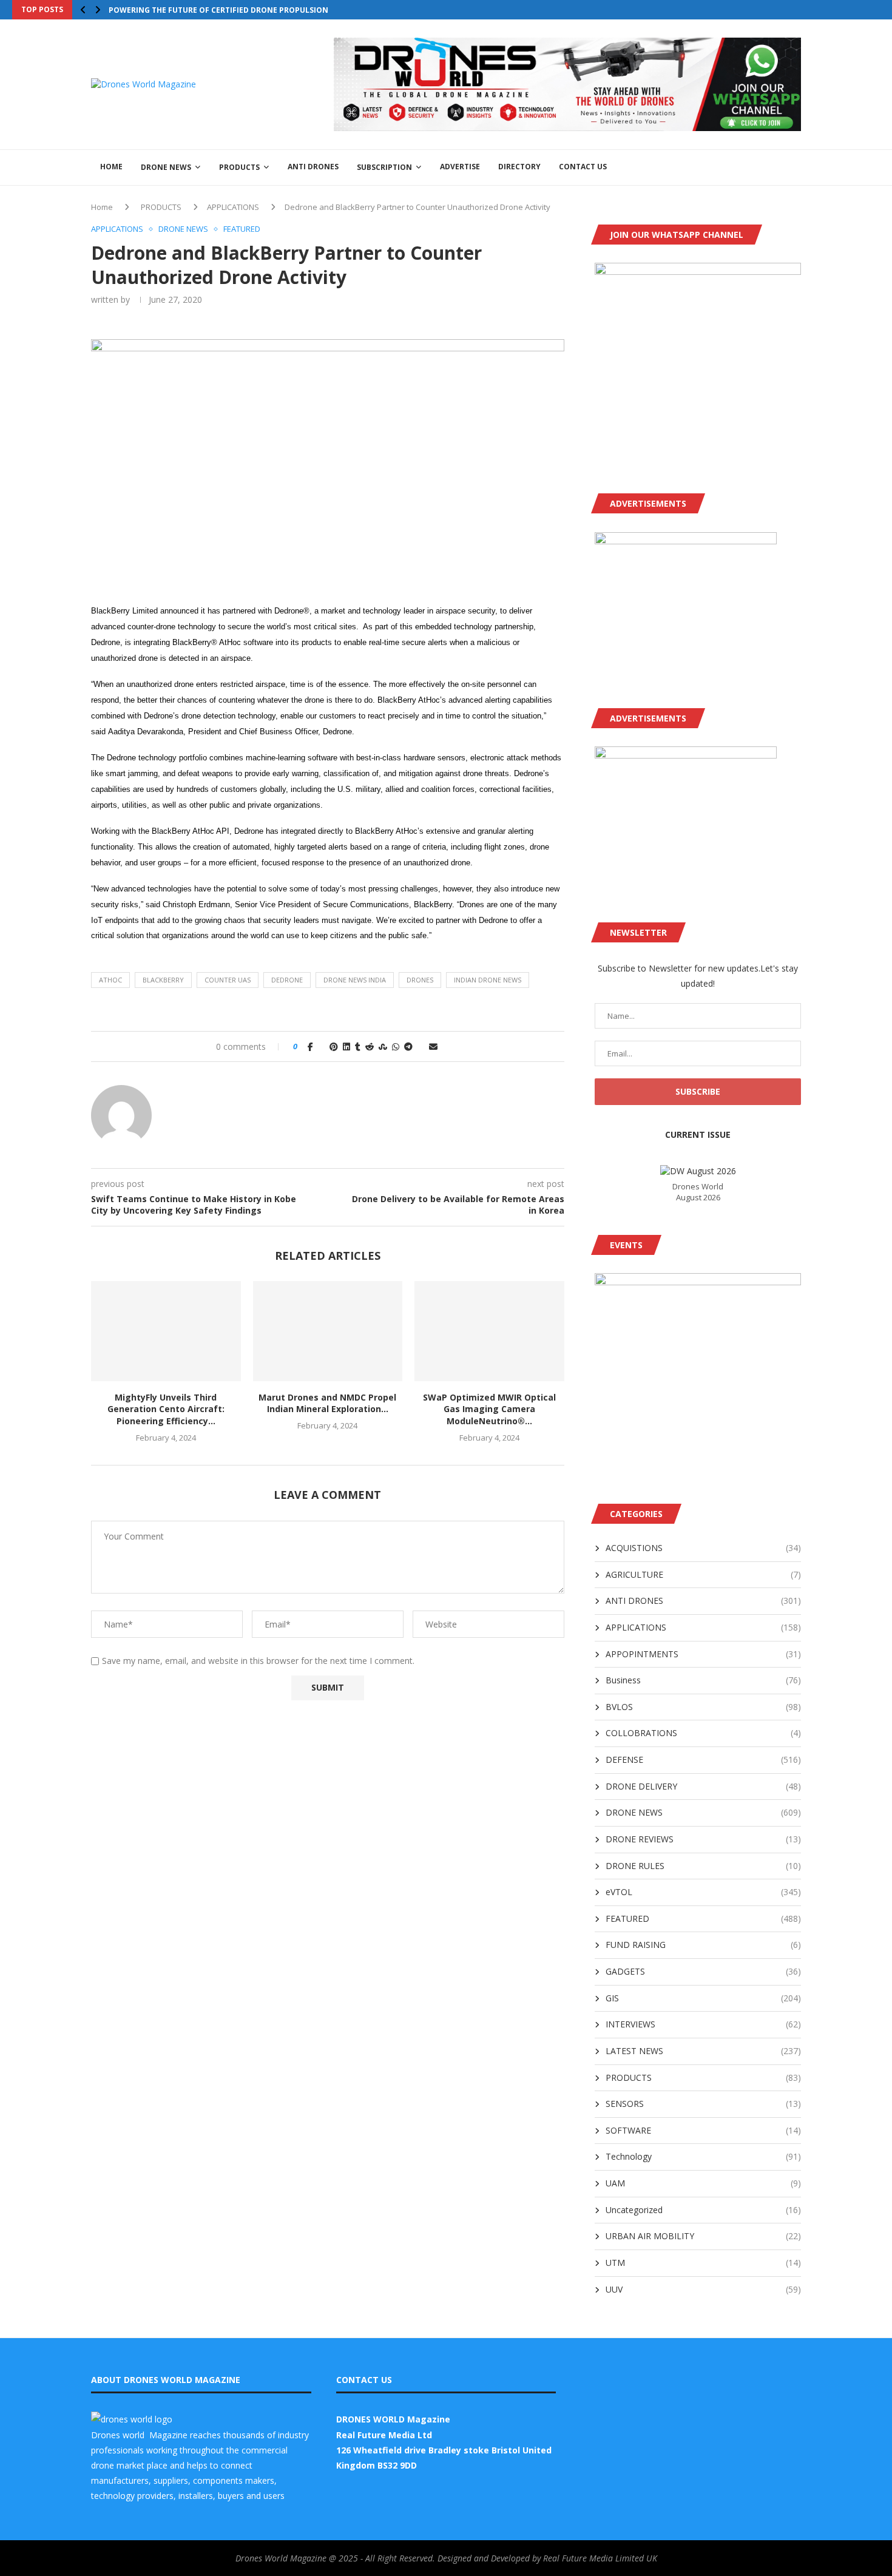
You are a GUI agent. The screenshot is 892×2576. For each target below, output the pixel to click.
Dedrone (287, 980)
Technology (703, 2156)
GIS (703, 1998)
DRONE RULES (703, 1866)
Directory (519, 167)
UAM (703, 2183)
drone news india (355, 980)
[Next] (98, 10)
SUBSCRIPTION (384, 167)
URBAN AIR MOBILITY (703, 2236)
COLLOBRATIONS (703, 1733)
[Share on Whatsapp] (396, 1046)
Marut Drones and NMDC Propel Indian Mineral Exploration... (327, 1403)
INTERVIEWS (703, 2024)
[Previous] (83, 10)
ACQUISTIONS (703, 1548)
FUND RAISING (703, 1945)
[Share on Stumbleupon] (383, 1046)
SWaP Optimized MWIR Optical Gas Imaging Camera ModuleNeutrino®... (489, 1409)
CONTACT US (583, 167)
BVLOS (703, 1707)
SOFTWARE (703, 2130)
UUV (703, 2289)
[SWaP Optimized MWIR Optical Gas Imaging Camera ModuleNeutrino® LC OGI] (489, 1331)
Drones (420, 980)
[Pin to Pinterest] (334, 1046)
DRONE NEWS (166, 167)
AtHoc (110, 980)
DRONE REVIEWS (703, 1839)
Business (703, 1680)
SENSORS (703, 2104)
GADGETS (703, 1971)
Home (102, 207)
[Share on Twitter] (321, 1046)
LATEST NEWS (703, 2051)
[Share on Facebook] (310, 1046)
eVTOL (703, 1892)
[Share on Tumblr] (358, 1046)
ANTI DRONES (313, 167)
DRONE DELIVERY (703, 1786)
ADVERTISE (460, 167)
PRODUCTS (239, 167)
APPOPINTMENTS (703, 1654)
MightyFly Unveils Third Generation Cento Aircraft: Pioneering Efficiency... (166, 1409)
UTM (703, 2263)
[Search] (795, 167)
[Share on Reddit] (370, 1046)
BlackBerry (163, 980)
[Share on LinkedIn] (346, 1046)
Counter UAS (228, 980)
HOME (111, 167)
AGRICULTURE (703, 1574)
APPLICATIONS (233, 207)
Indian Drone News (488, 980)
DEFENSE (703, 1760)
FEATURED (703, 1918)
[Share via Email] (433, 1046)
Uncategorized (703, 2210)
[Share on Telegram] (408, 1046)
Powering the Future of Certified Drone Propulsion (218, 10)
